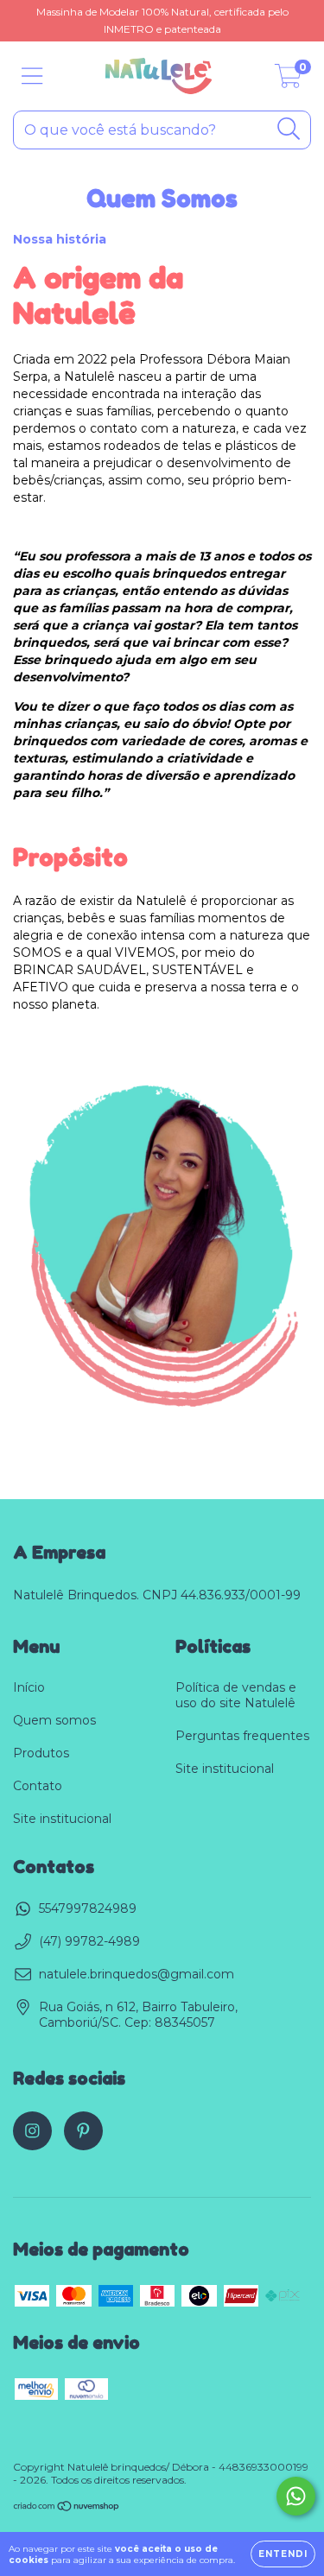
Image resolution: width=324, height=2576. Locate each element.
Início (29, 1687)
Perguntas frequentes (242, 1736)
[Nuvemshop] (67, 2508)
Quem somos (54, 1720)
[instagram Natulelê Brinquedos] (32, 2131)
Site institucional (62, 1819)
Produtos (41, 1753)
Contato (38, 1786)
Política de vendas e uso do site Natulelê (236, 1695)
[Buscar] (289, 129)
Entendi (283, 2554)
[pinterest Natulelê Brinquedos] (83, 2131)
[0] (288, 80)
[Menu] (32, 76)
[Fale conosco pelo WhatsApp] (296, 2496)
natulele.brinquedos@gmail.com (137, 1974)
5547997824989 (88, 1908)
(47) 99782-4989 (89, 1941)
